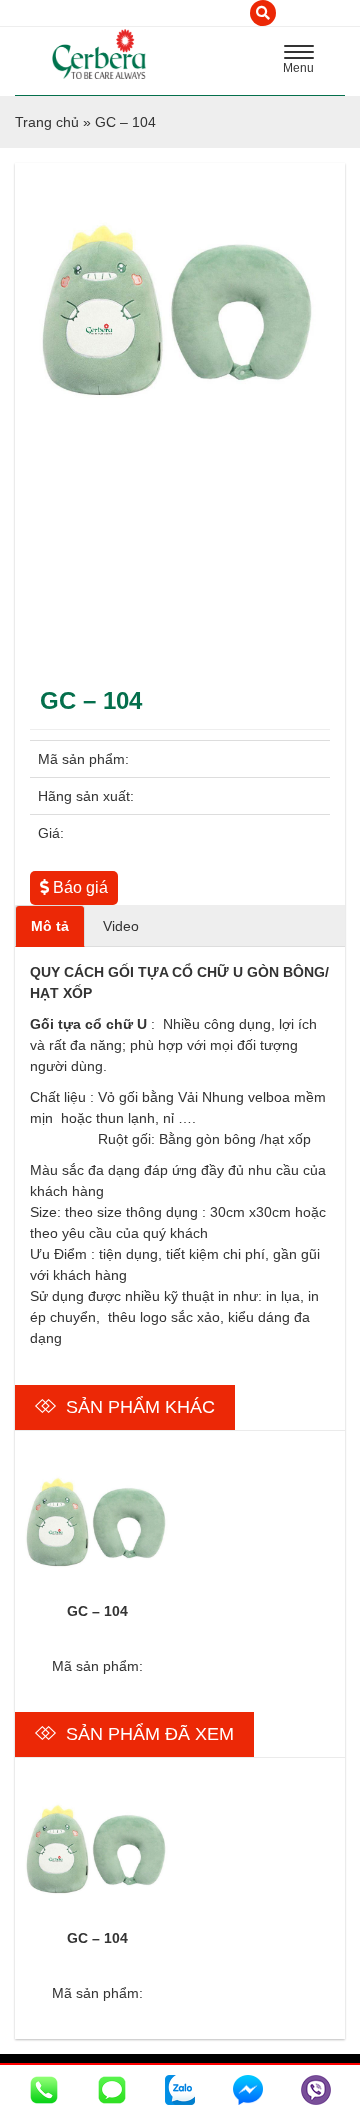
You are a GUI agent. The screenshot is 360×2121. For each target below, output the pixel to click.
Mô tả (50, 926)
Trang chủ (47, 122)
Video (121, 926)
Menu (304, 62)
